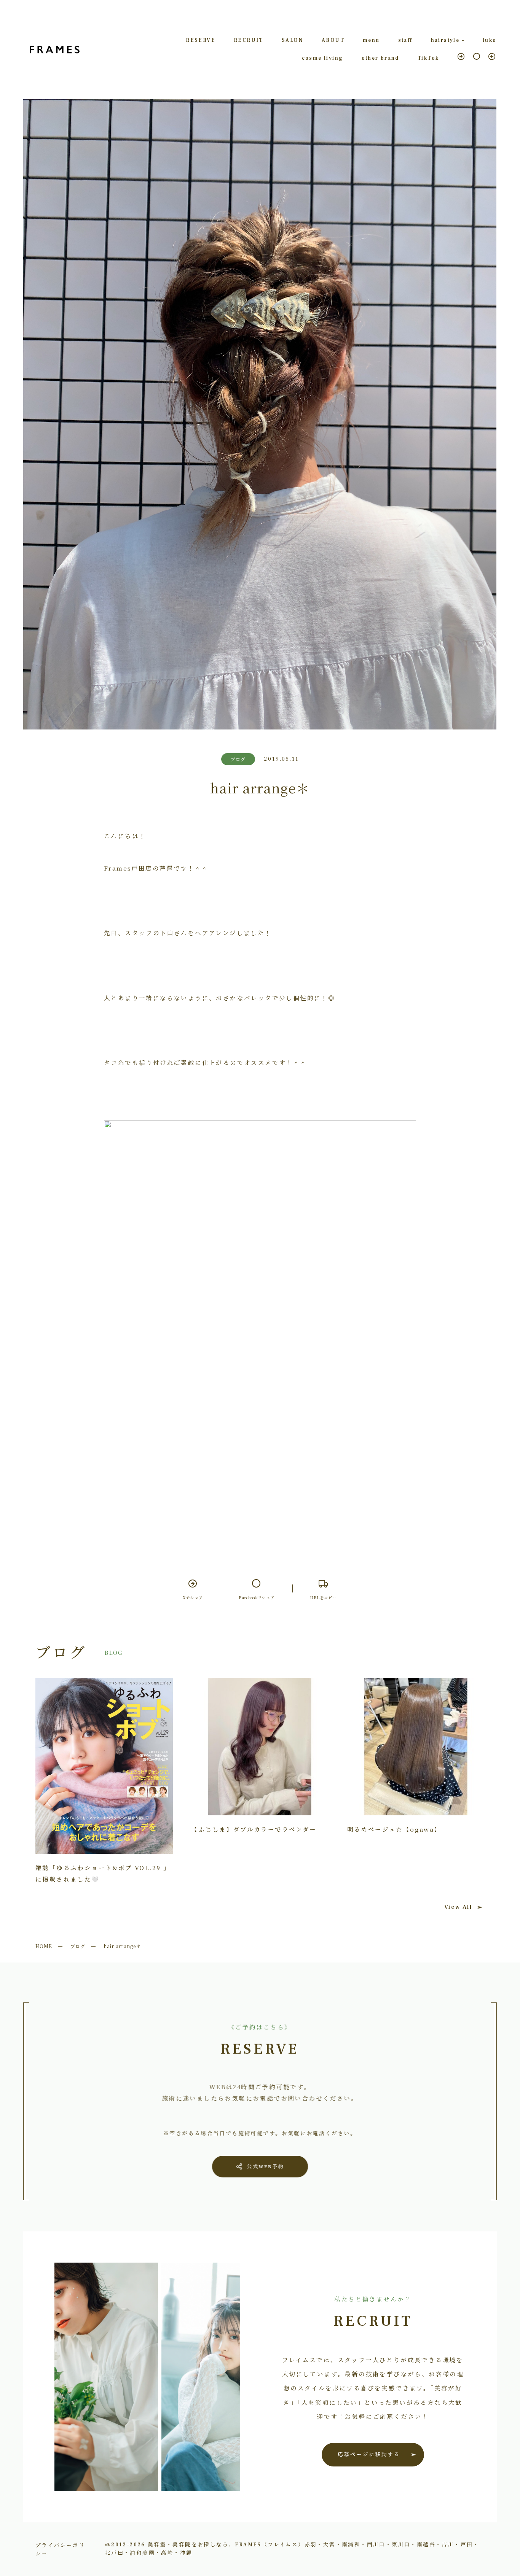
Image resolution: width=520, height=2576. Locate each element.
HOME (44, 1946)
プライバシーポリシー (60, 2549)
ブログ (78, 1946)
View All (458, 1907)
